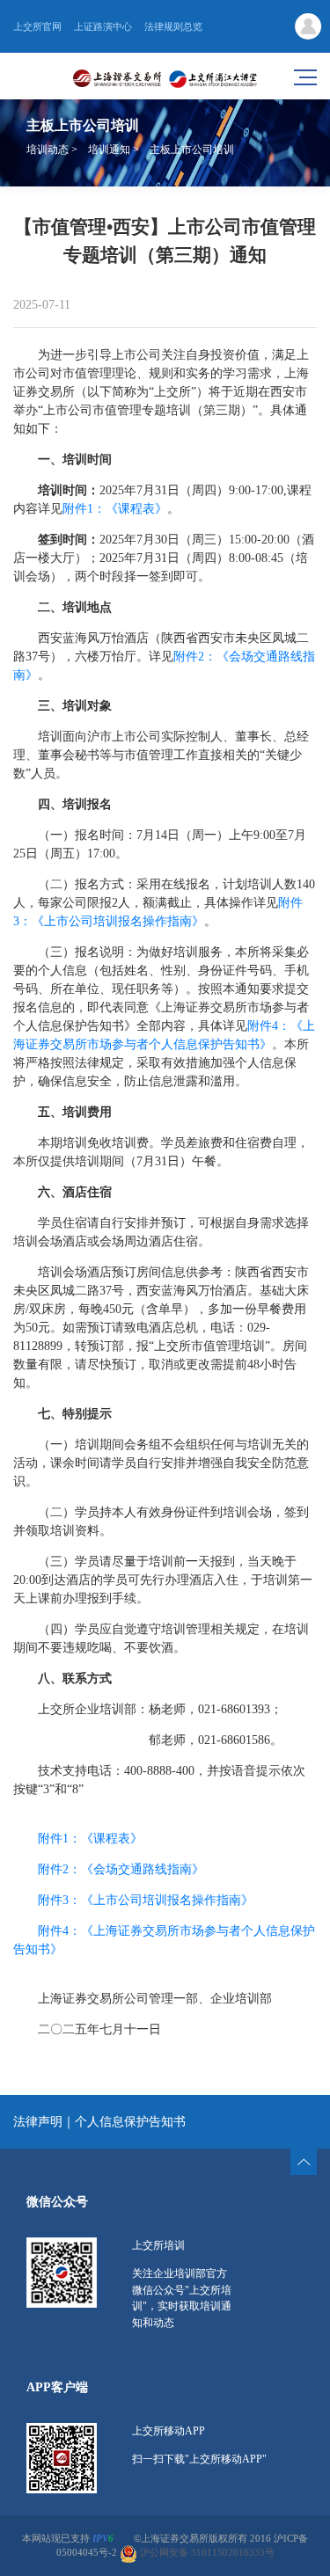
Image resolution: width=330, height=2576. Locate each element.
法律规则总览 (173, 26)
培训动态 (48, 150)
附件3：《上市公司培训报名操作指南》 (146, 1900)
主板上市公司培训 (192, 150)
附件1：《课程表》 (115, 509)
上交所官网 (37, 26)
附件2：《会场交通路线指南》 (121, 1869)
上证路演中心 (103, 26)
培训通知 (109, 150)
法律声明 (38, 2122)
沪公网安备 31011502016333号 (206, 2554)
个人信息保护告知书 (130, 2122)
